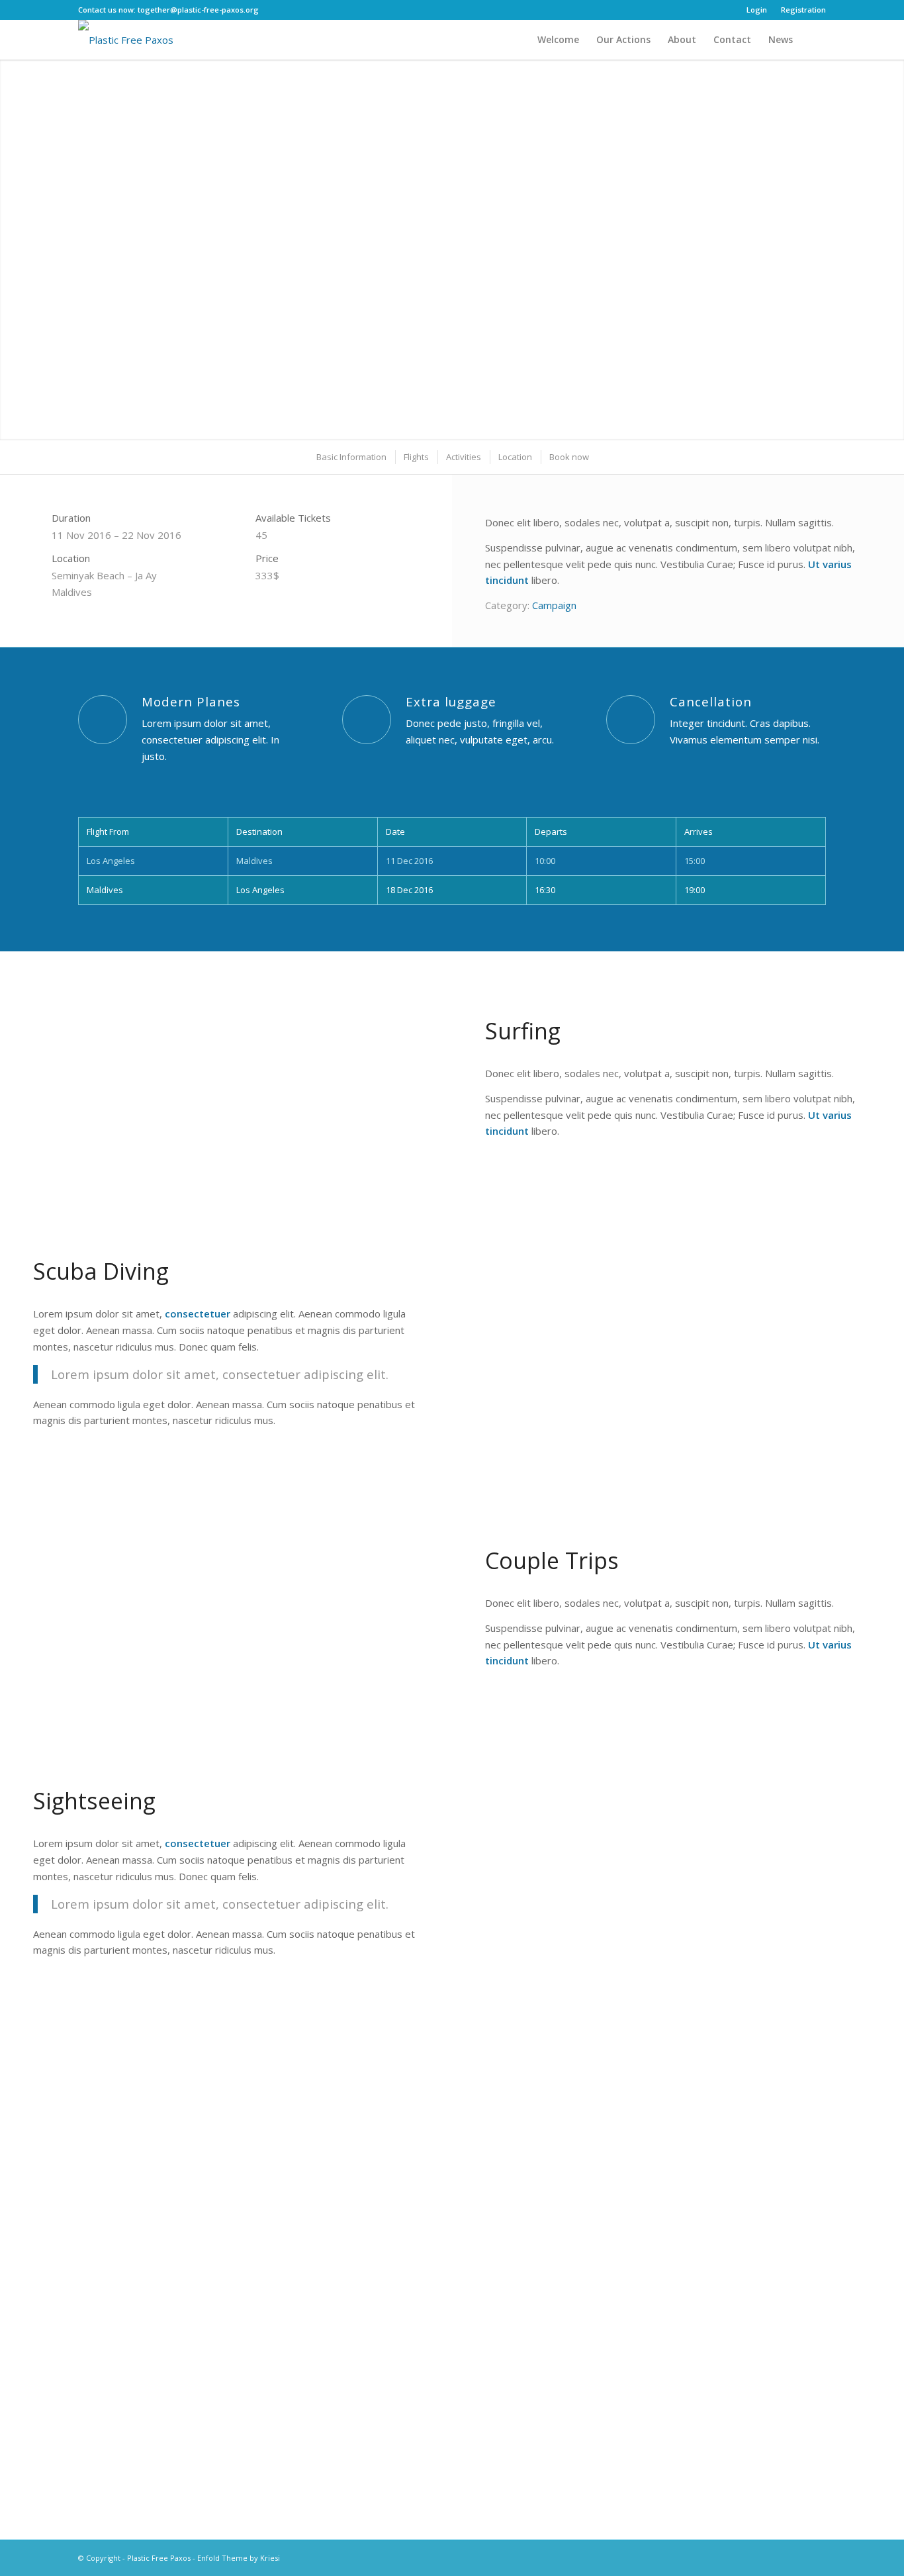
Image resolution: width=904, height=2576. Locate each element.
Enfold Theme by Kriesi (239, 2558)
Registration (803, 10)
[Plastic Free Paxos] (126, 40)
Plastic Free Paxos (159, 2558)
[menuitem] (757, 10)
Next (892, 236)
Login (757, 10)
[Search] (814, 40)
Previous (12, 236)
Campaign (554, 605)
